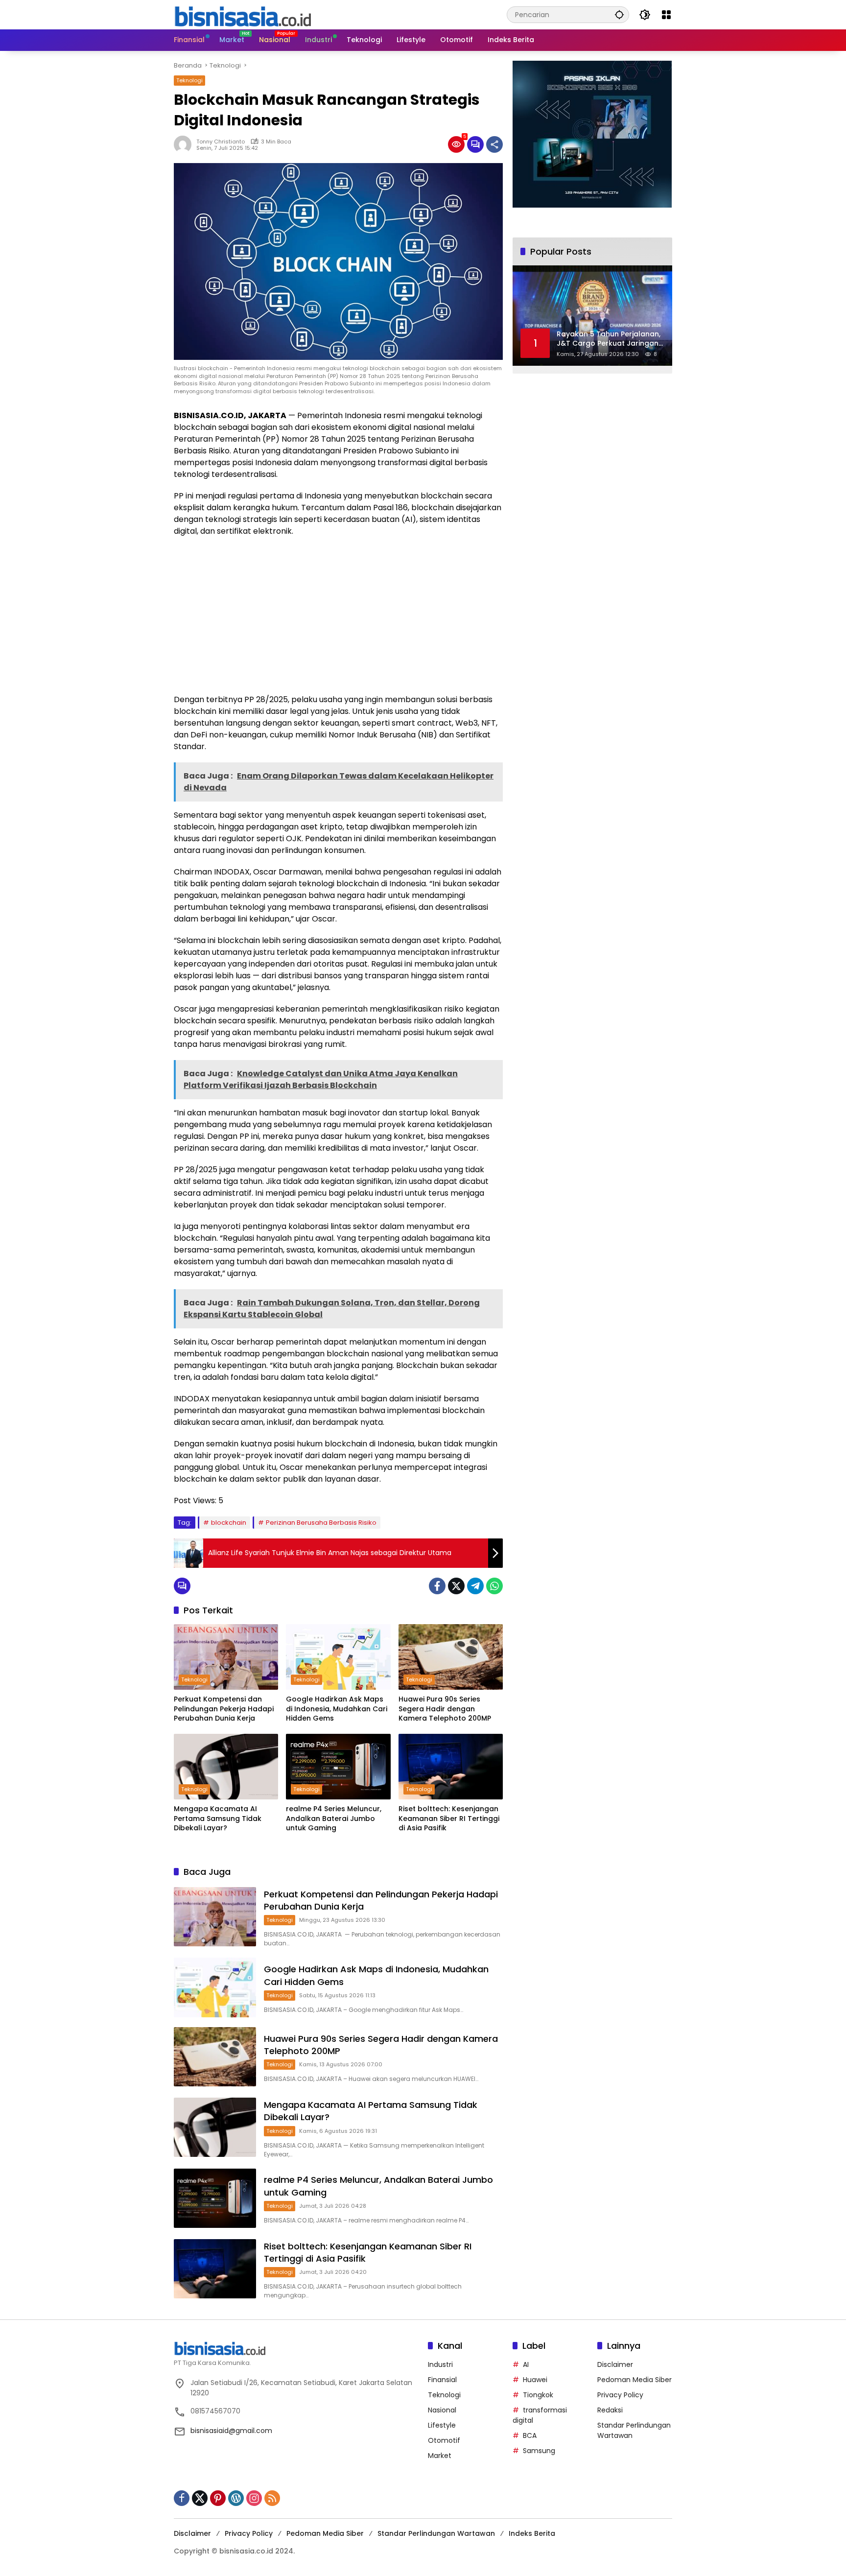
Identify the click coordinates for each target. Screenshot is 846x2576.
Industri (440, 2364)
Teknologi (189, 80)
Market (440, 2456)
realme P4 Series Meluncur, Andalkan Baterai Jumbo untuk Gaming (334, 1819)
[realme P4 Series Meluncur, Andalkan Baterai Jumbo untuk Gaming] (338, 1767)
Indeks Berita (532, 2533)
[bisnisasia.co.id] (242, 14)
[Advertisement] (338, 615)
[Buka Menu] (666, 15)
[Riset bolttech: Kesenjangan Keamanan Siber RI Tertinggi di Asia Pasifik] (451, 1767)
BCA (530, 2435)
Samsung (539, 2451)
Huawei (535, 2380)
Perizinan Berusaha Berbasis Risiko (321, 1523)
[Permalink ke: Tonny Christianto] (185, 144)
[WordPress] (236, 2498)
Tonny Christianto (221, 142)
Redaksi (610, 2410)
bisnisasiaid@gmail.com (231, 2431)
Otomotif (444, 2440)
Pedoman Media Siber (634, 2380)
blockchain (229, 1523)
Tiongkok (538, 2395)
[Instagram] (254, 2498)
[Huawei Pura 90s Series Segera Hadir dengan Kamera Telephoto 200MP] (451, 1657)
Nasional (442, 2410)
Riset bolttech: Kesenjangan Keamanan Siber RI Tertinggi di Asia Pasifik (449, 1819)
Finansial (442, 2380)
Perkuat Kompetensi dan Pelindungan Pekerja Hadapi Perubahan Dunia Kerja (224, 1709)
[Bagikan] (494, 144)
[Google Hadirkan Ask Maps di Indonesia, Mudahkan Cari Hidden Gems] (338, 1657)
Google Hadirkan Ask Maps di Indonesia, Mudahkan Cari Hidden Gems (337, 1709)
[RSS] (272, 2498)
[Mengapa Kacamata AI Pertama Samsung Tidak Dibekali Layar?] (226, 1767)
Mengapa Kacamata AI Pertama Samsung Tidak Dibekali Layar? (218, 1819)
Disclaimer (615, 2364)
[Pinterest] (218, 2498)
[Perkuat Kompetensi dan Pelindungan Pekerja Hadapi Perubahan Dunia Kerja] (226, 1657)
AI (526, 2364)
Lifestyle (442, 2425)
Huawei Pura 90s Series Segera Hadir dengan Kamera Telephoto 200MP (445, 1709)
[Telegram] (475, 1586)
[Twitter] (456, 1586)
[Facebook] (437, 1586)
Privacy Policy (620, 2395)
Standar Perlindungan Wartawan (436, 2533)
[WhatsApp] (494, 1586)
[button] (619, 14)
